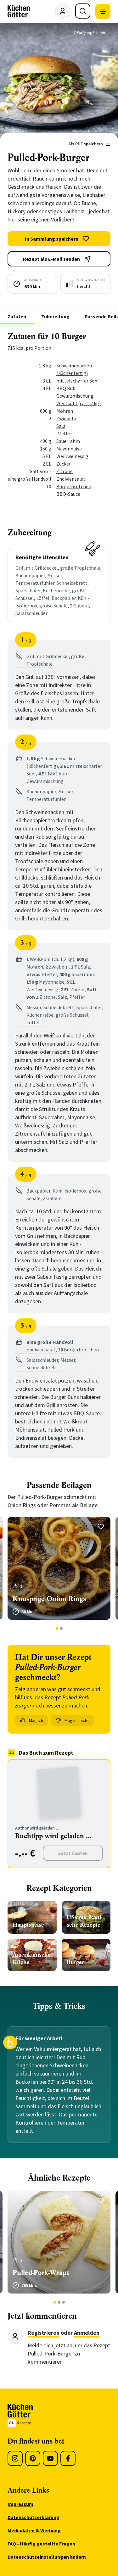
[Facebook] (68, 2458)
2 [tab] (61, 1629)
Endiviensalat (71, 479)
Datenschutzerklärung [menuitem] (34, 2517)
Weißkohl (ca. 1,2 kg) (79, 403)
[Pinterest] (33, 2458)
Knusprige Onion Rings (49, 1599)
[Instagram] (15, 2458)
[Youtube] (50, 2458)
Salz (61, 426)
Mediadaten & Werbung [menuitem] (34, 2530)
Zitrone (65, 471)
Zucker (64, 464)
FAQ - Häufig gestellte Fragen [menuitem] (41, 2544)
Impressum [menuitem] (20, 2504)
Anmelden (87, 2333)
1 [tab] (57, 1629)
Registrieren (44, 2333)
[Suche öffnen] (83, 11)
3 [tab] (63, 2302)
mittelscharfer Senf (78, 381)
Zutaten (17, 316)
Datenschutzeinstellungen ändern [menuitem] (47, 2557)
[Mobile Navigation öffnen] (103, 11)
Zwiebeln (66, 418)
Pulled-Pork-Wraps (41, 2273)
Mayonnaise (69, 449)
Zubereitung (55, 316)
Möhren (65, 411)
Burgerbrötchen (74, 486)
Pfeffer (64, 433)
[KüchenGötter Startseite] (19, 11)
